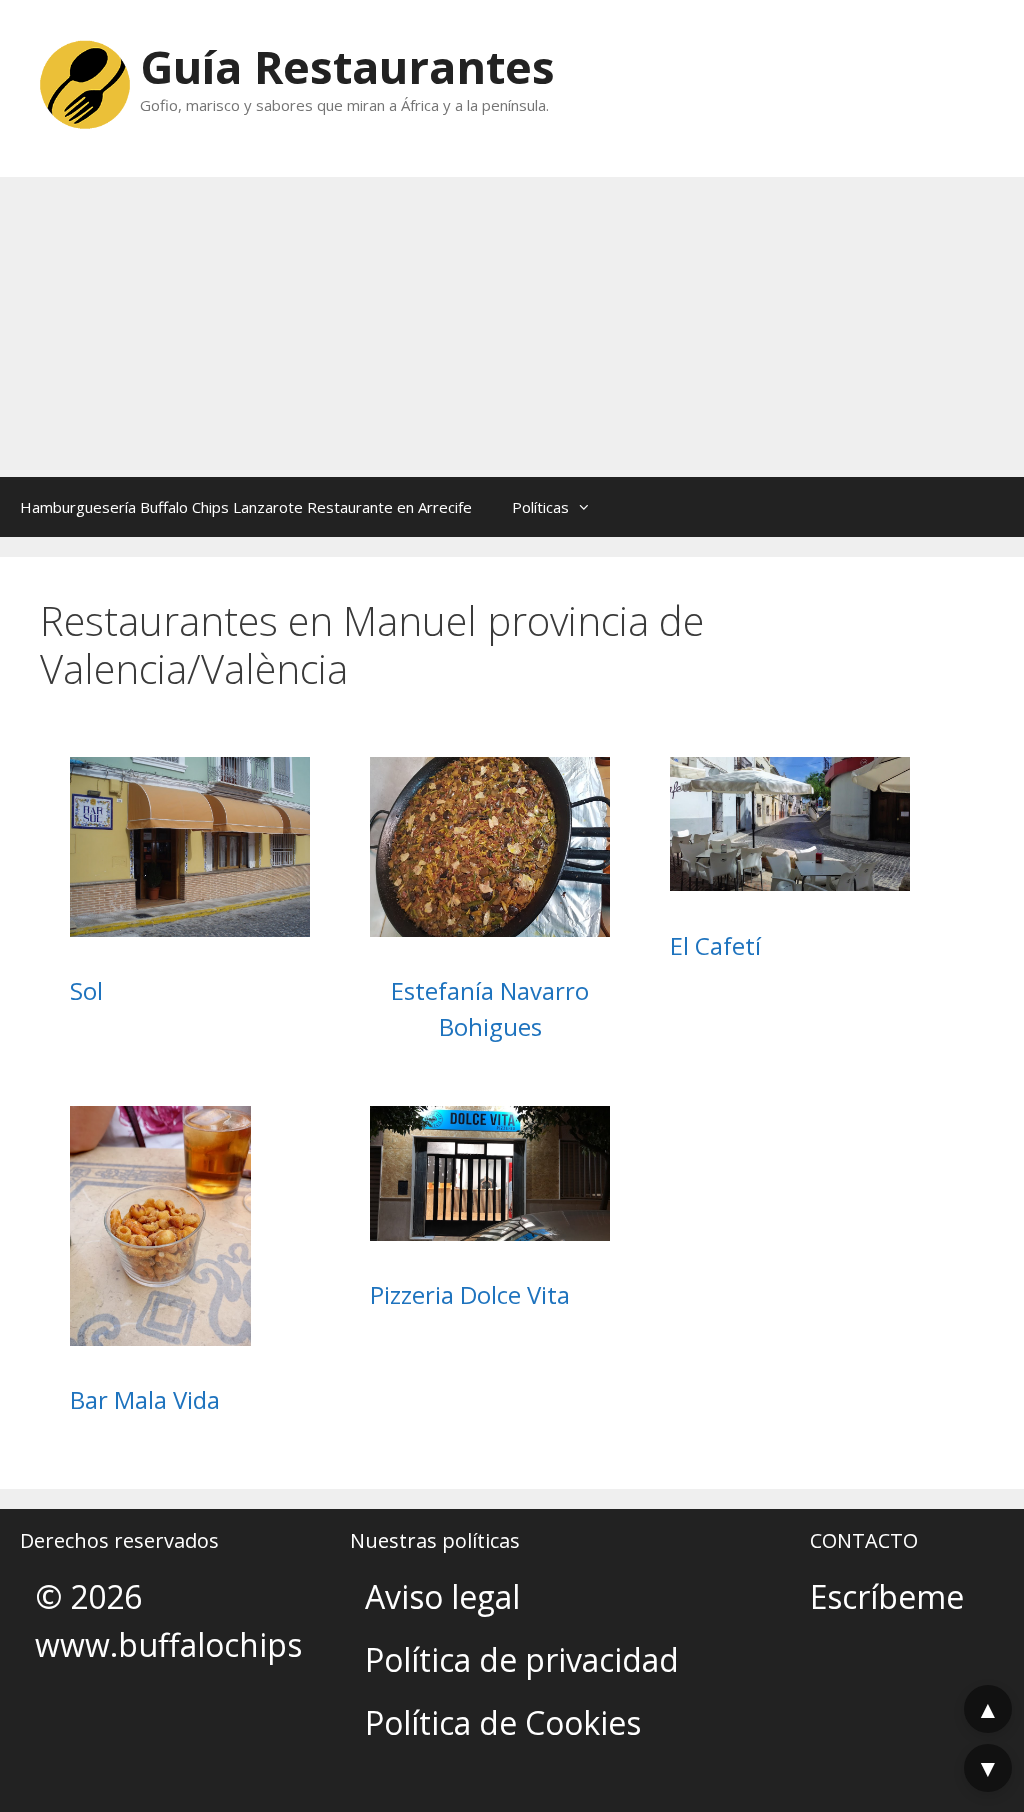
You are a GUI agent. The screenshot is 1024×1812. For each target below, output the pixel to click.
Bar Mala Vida (145, 1399)
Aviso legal (442, 1596)
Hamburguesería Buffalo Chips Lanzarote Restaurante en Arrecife (246, 507)
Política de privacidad (522, 1659)
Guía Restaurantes (347, 66)
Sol (86, 990)
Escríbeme (887, 1596)
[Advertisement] (512, 327)
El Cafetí (715, 945)
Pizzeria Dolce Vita (470, 1294)
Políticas (540, 507)
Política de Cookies (503, 1722)
